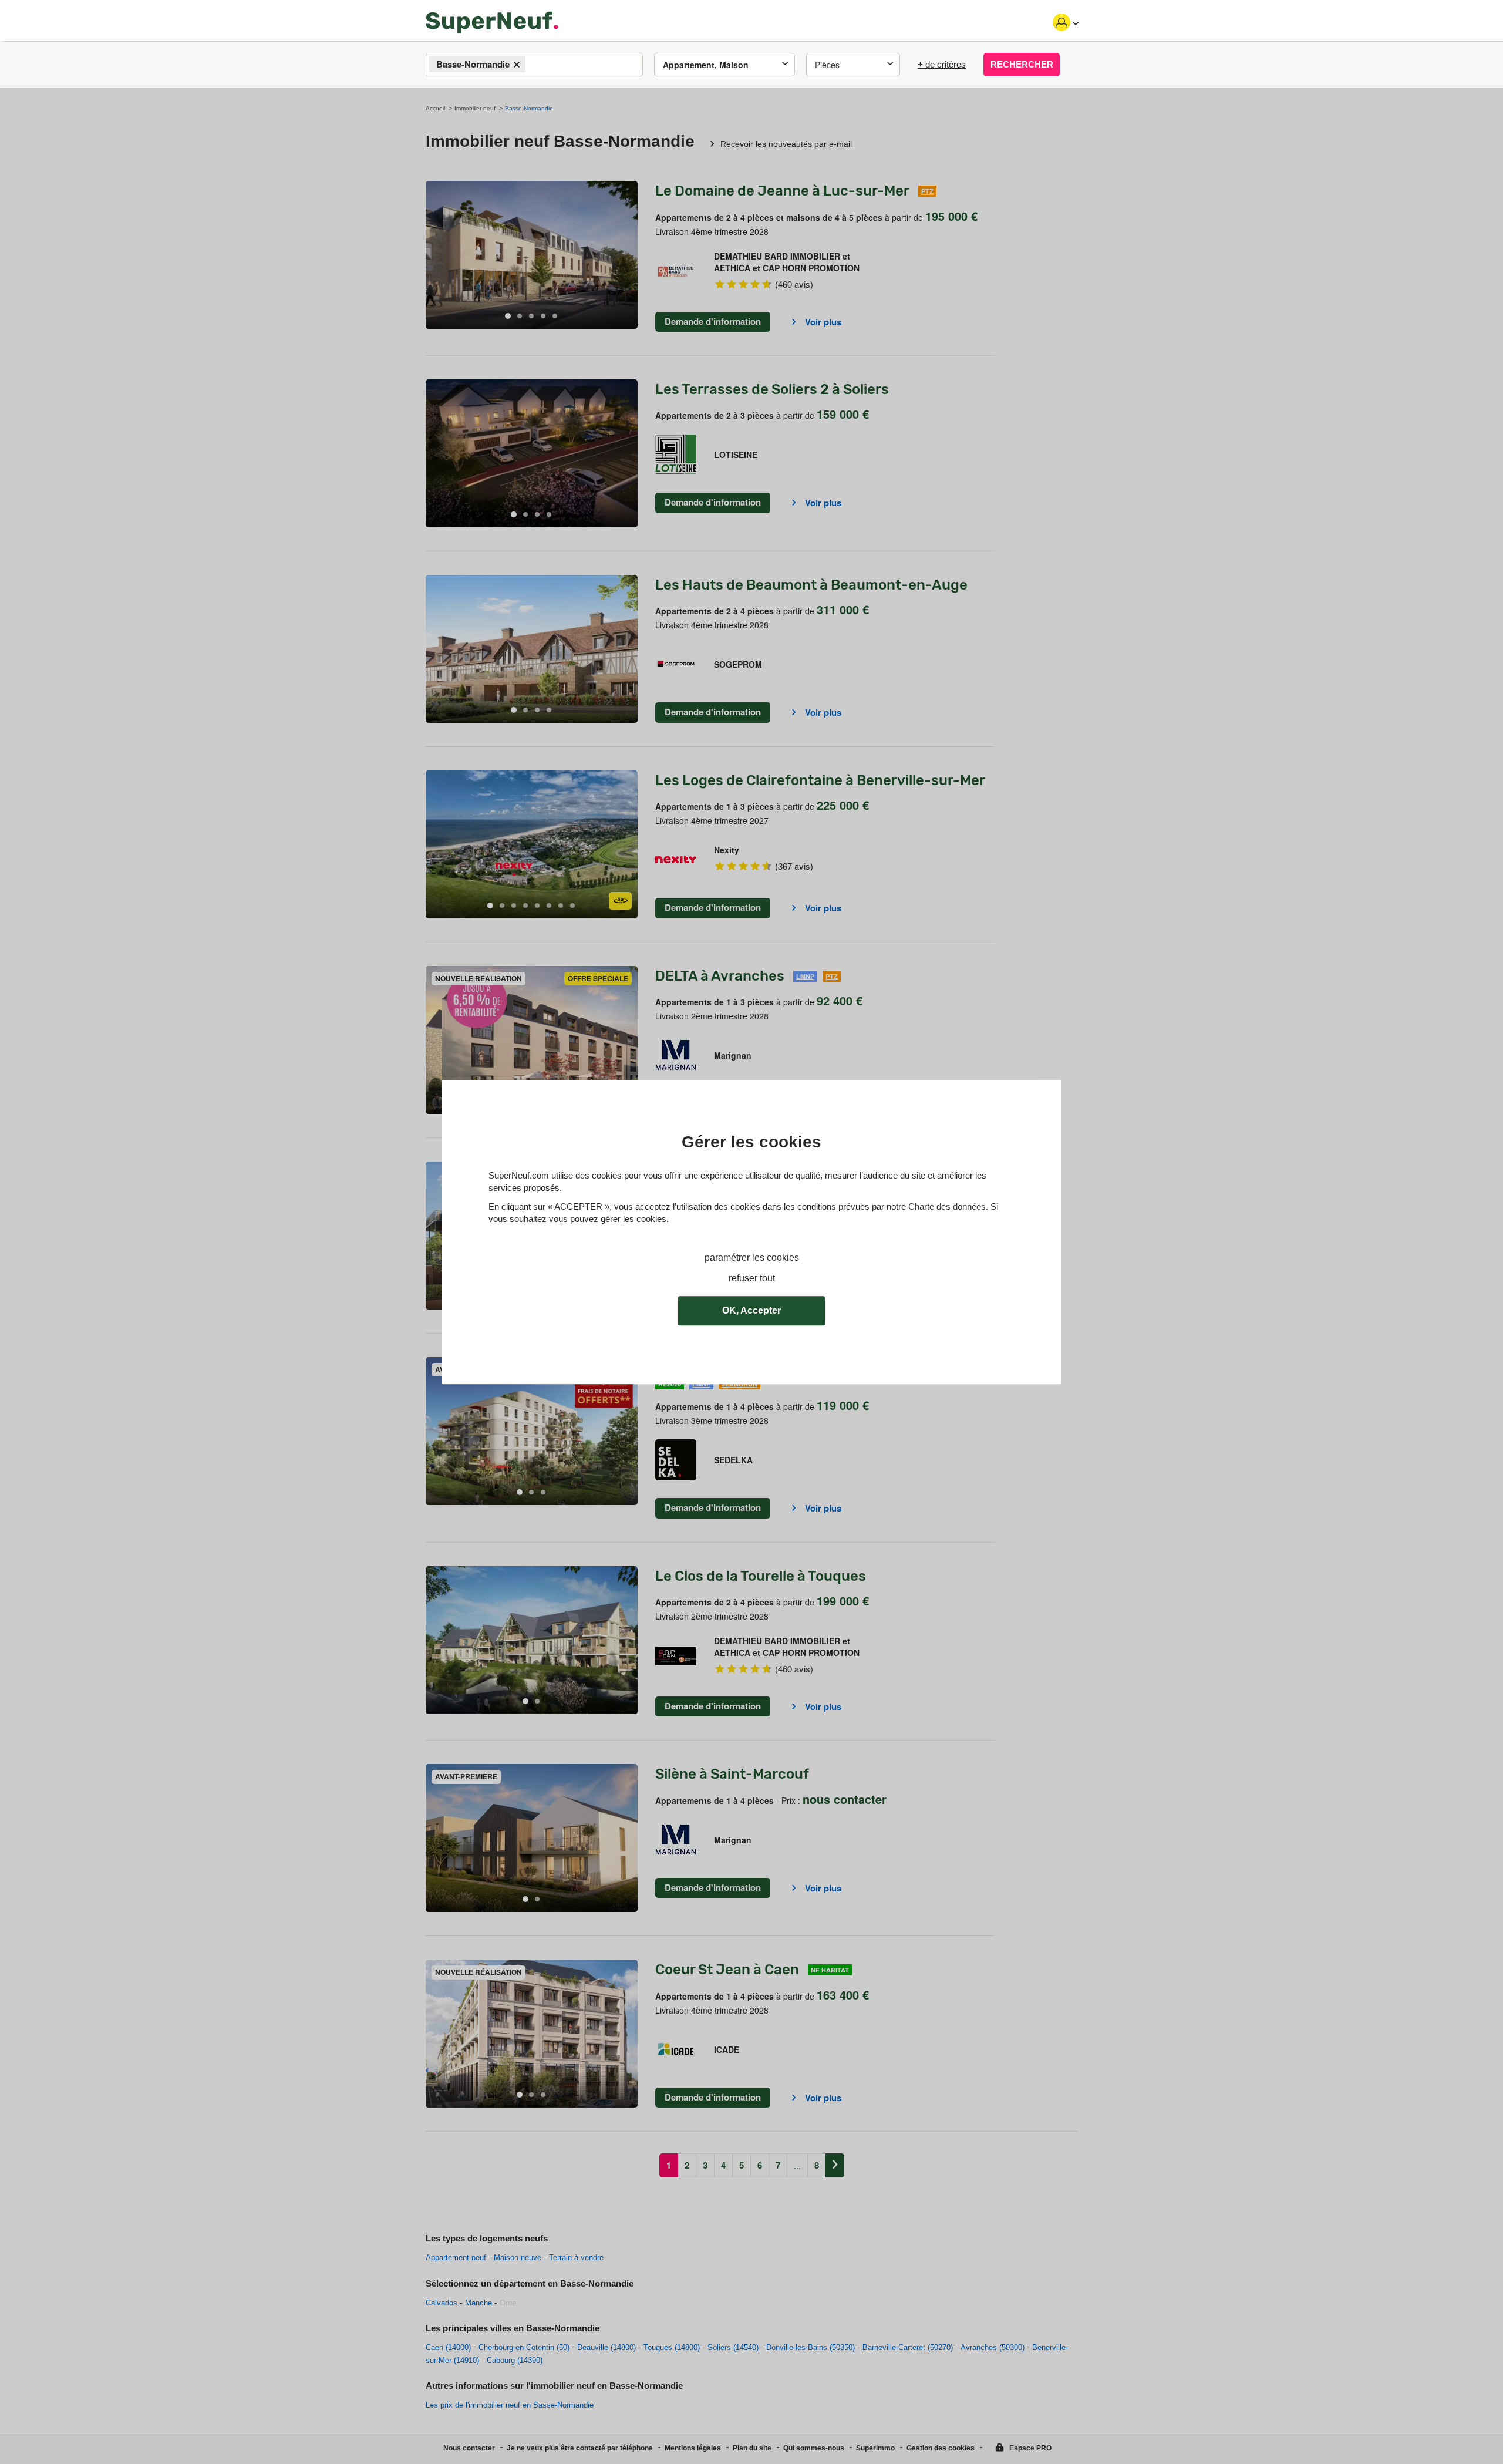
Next (629, 255)
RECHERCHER (1022, 64)
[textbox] (539, 65)
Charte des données (947, 1206)
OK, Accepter (751, 1310)
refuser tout (752, 1278)
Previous (434, 255)
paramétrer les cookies (752, 1258)
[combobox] (534, 65)
